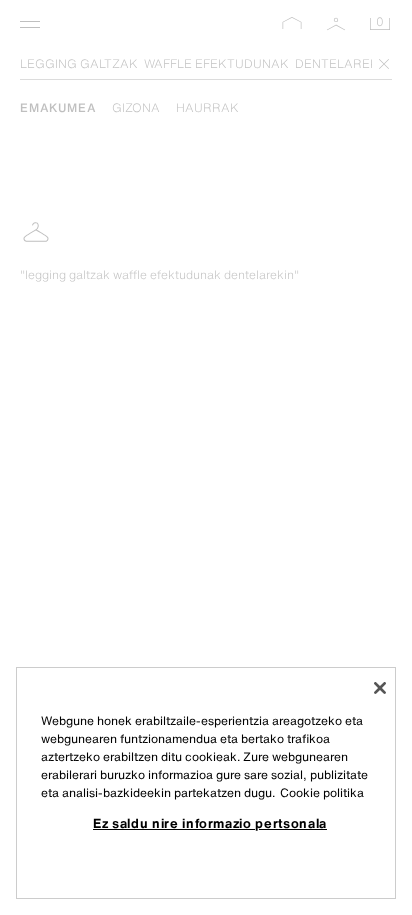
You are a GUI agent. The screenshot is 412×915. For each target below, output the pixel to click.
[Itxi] (380, 688)
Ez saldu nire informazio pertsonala (210, 823)
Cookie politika (322, 792)
